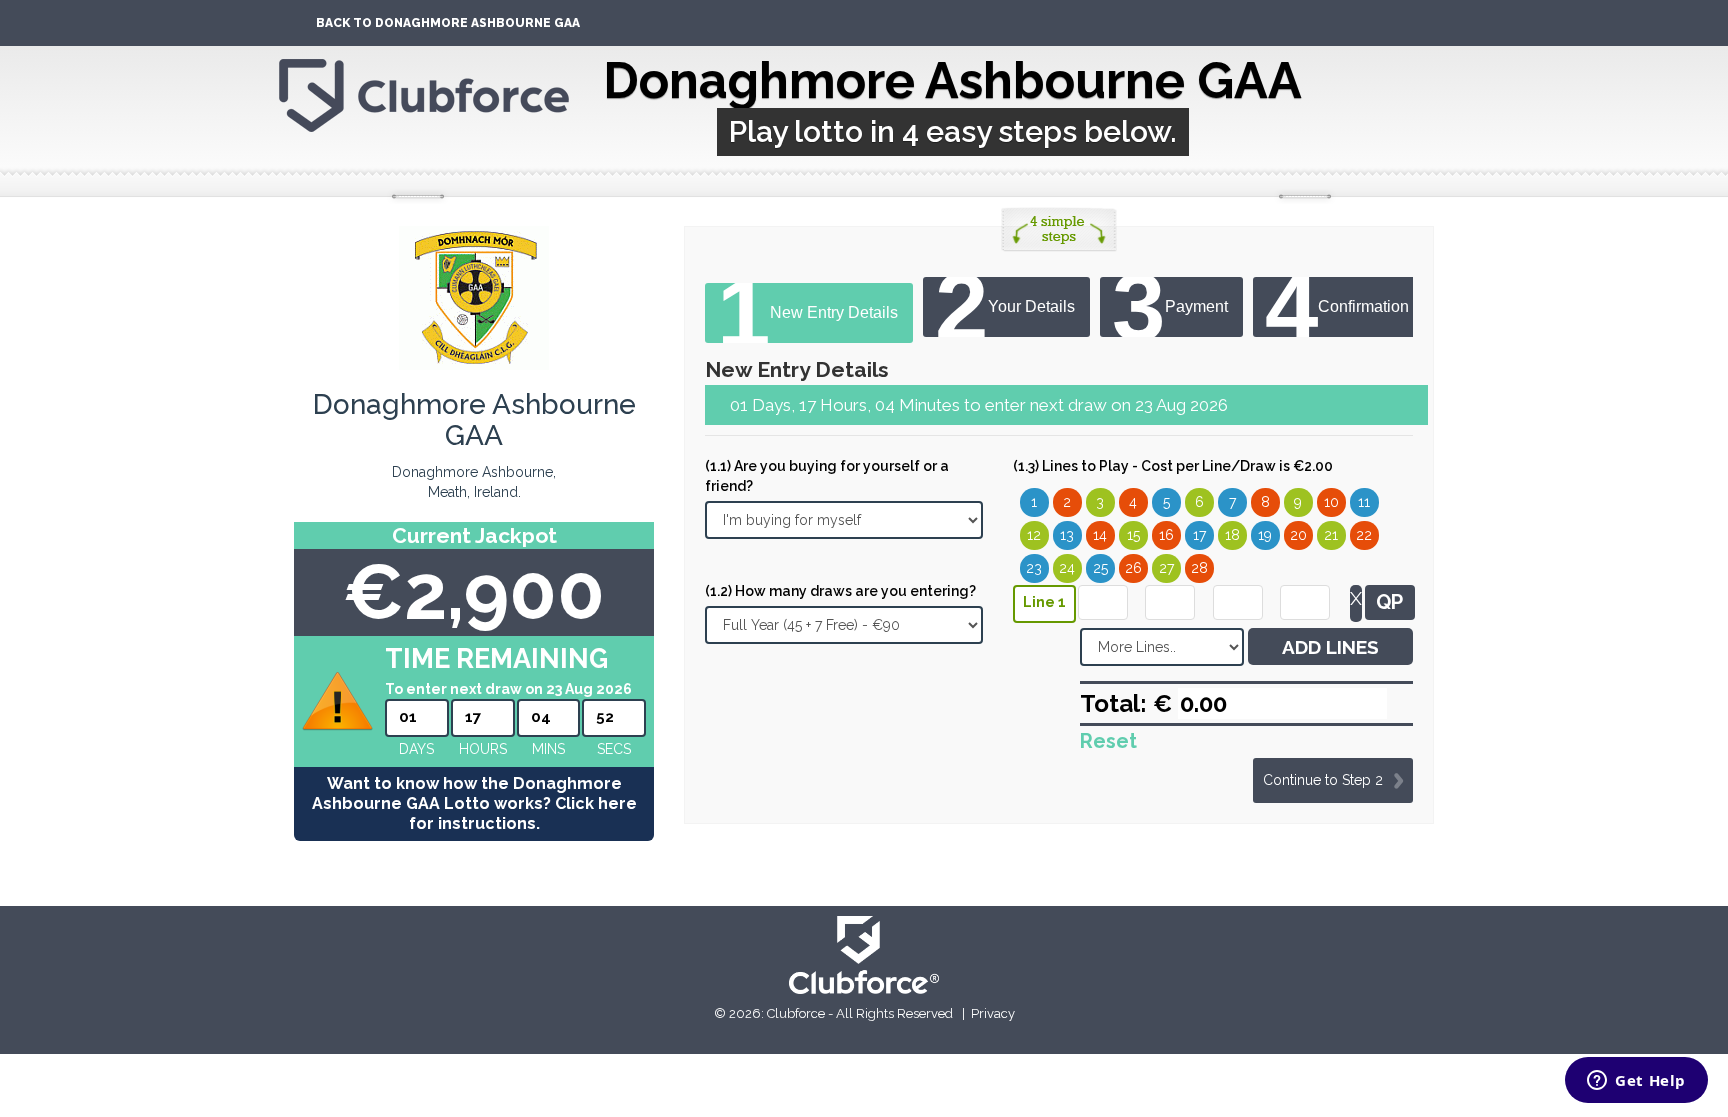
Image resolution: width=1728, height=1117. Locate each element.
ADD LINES (1330, 647)
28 (1199, 568)
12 (1034, 535)
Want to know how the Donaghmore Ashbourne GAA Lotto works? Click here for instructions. (474, 803)
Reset (1108, 741)
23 (1034, 568)
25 (1100, 568)
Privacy (993, 1013)
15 (1133, 535)
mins (548, 749)
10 (1331, 502)
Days (416, 749)
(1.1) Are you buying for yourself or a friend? (827, 476)
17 (1199, 535)
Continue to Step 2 (1323, 780)
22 (1364, 535)
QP (1389, 602)
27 (1166, 568)
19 (1265, 535)
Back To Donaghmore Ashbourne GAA (448, 23)
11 (1364, 502)
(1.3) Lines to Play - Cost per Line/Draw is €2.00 (1173, 466)
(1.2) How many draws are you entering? (840, 591)
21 (1331, 535)
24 (1067, 568)
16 (1166, 535)
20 (1298, 535)
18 (1232, 535)
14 (1100, 535)
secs (614, 749)
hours (483, 749)
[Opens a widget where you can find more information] (1636, 1082)
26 (1133, 568)
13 (1067, 535)
